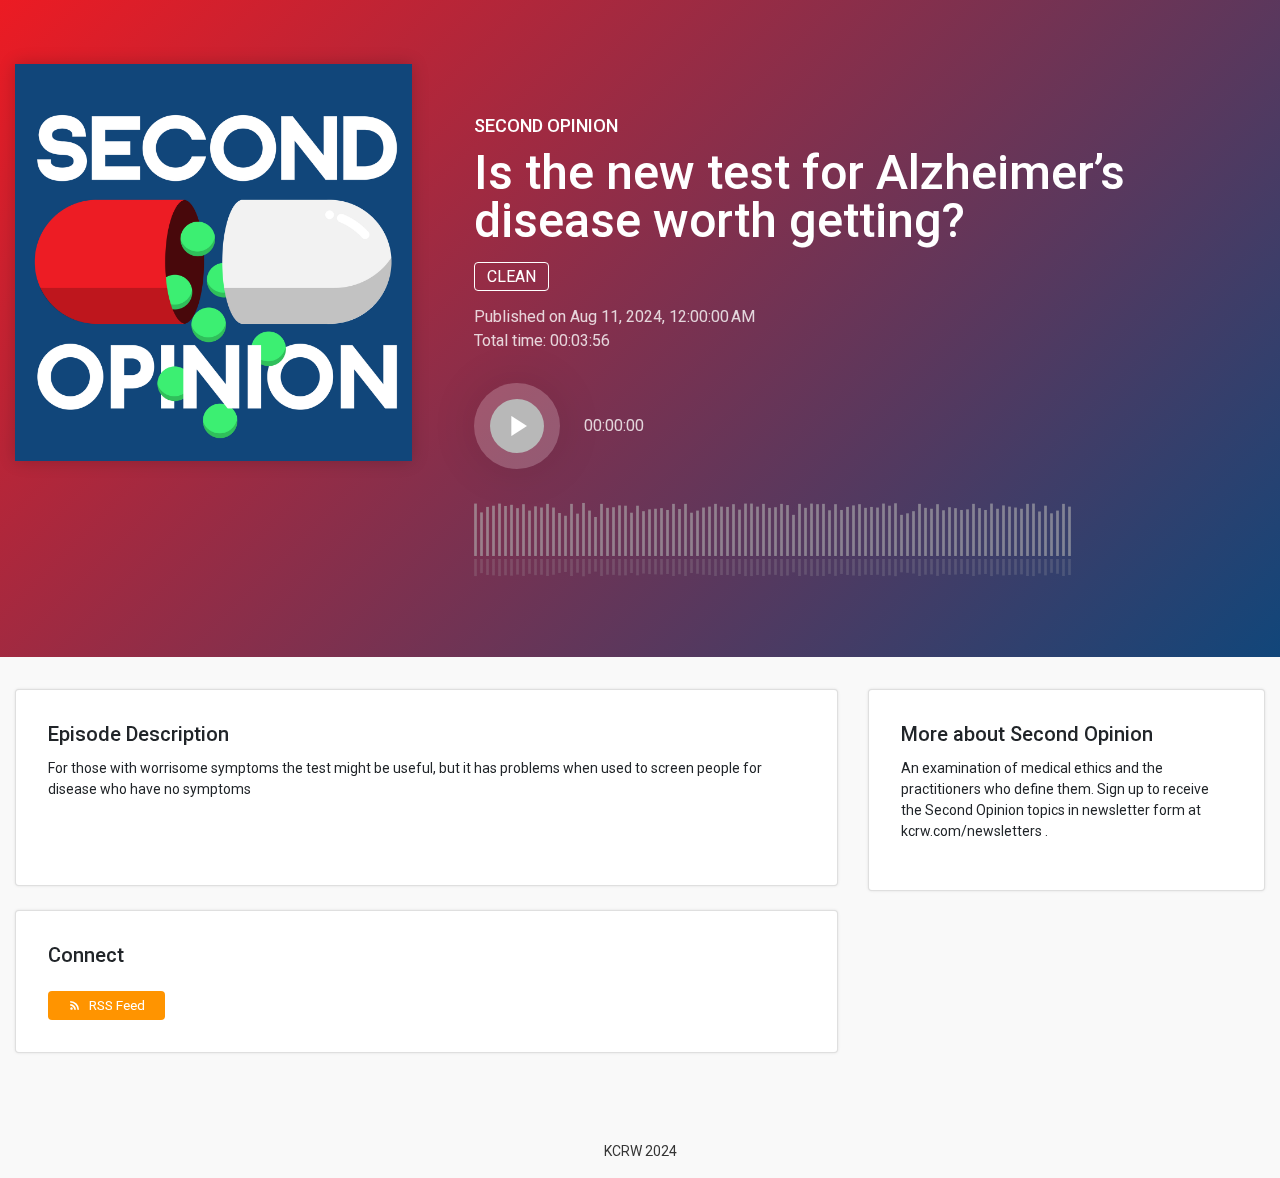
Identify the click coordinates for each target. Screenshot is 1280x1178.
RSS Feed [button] (106, 1005)
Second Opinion (546, 125)
